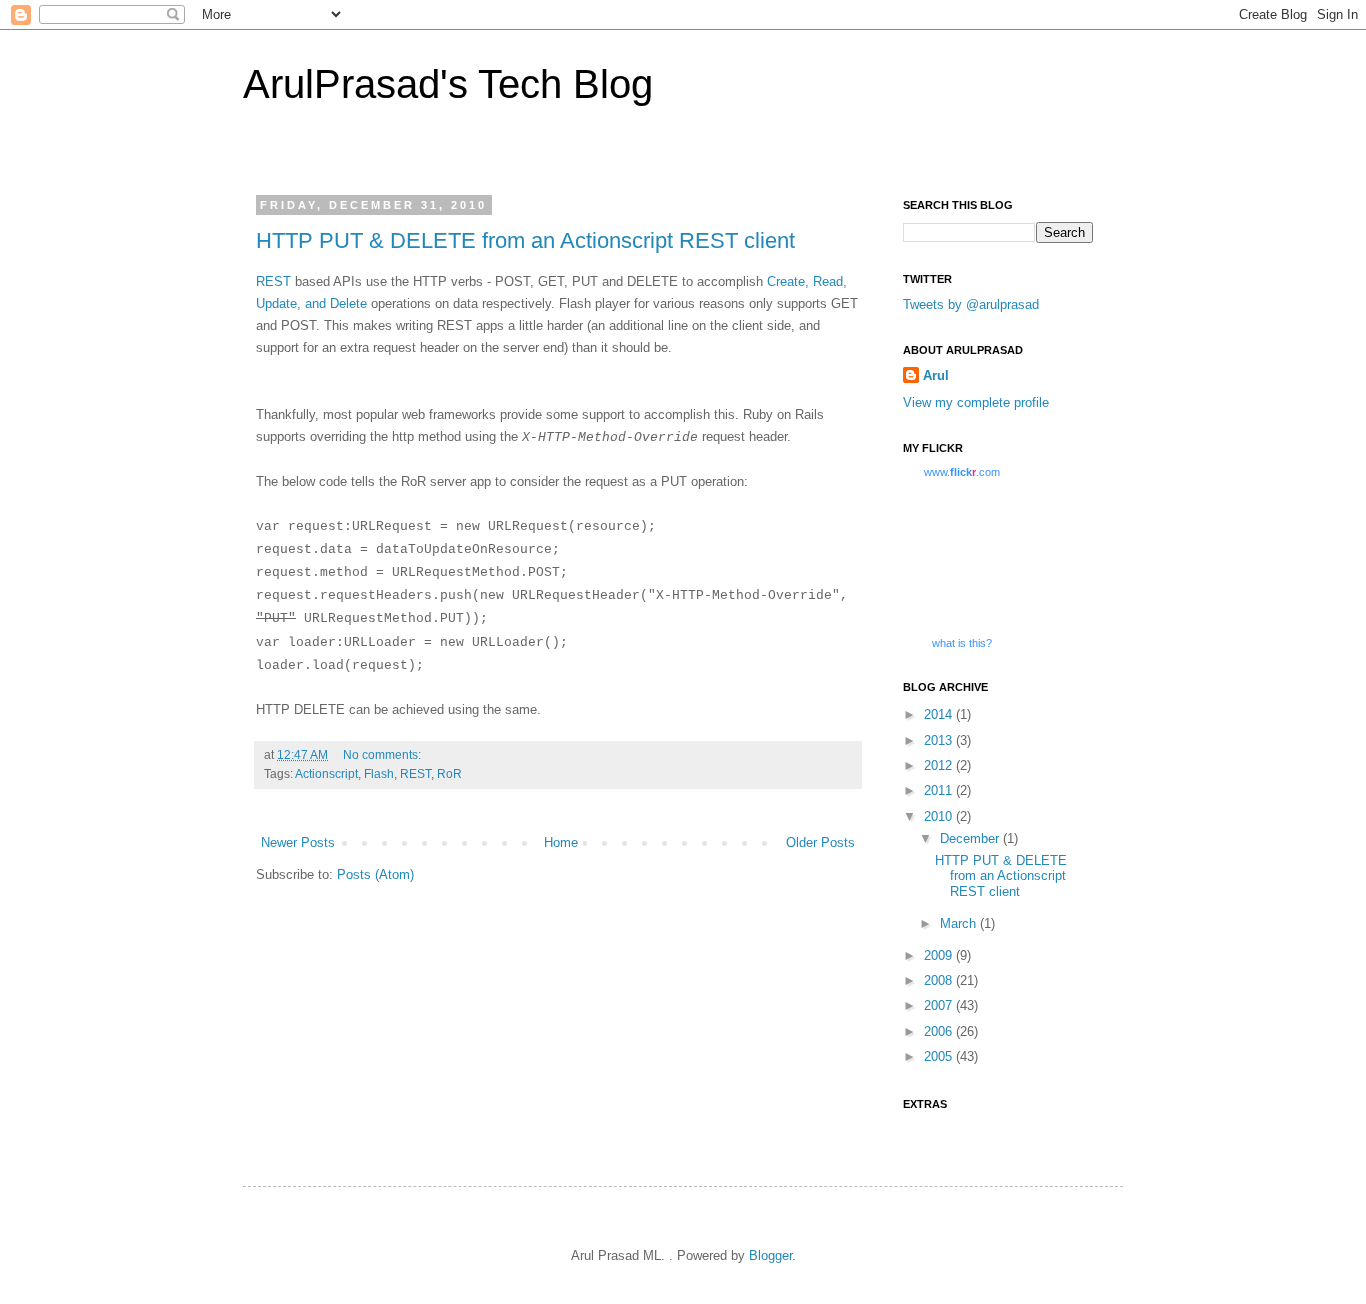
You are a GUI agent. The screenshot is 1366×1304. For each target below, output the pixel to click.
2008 (940, 980)
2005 (940, 1056)
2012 (940, 765)
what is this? (962, 643)
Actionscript (326, 773)
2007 (940, 1005)
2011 (940, 790)
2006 (940, 1031)
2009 (940, 955)
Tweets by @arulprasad (971, 304)
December (971, 838)
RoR (449, 773)
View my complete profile (976, 402)
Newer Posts (298, 842)
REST (273, 281)
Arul (936, 375)
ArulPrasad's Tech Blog (448, 84)
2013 (940, 740)
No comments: (382, 754)
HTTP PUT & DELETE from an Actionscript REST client (525, 240)
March (960, 923)
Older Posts (820, 842)
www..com (962, 472)
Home (561, 842)
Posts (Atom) (375, 874)
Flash (379, 773)
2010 (940, 816)
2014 (940, 714)
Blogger (770, 1255)
